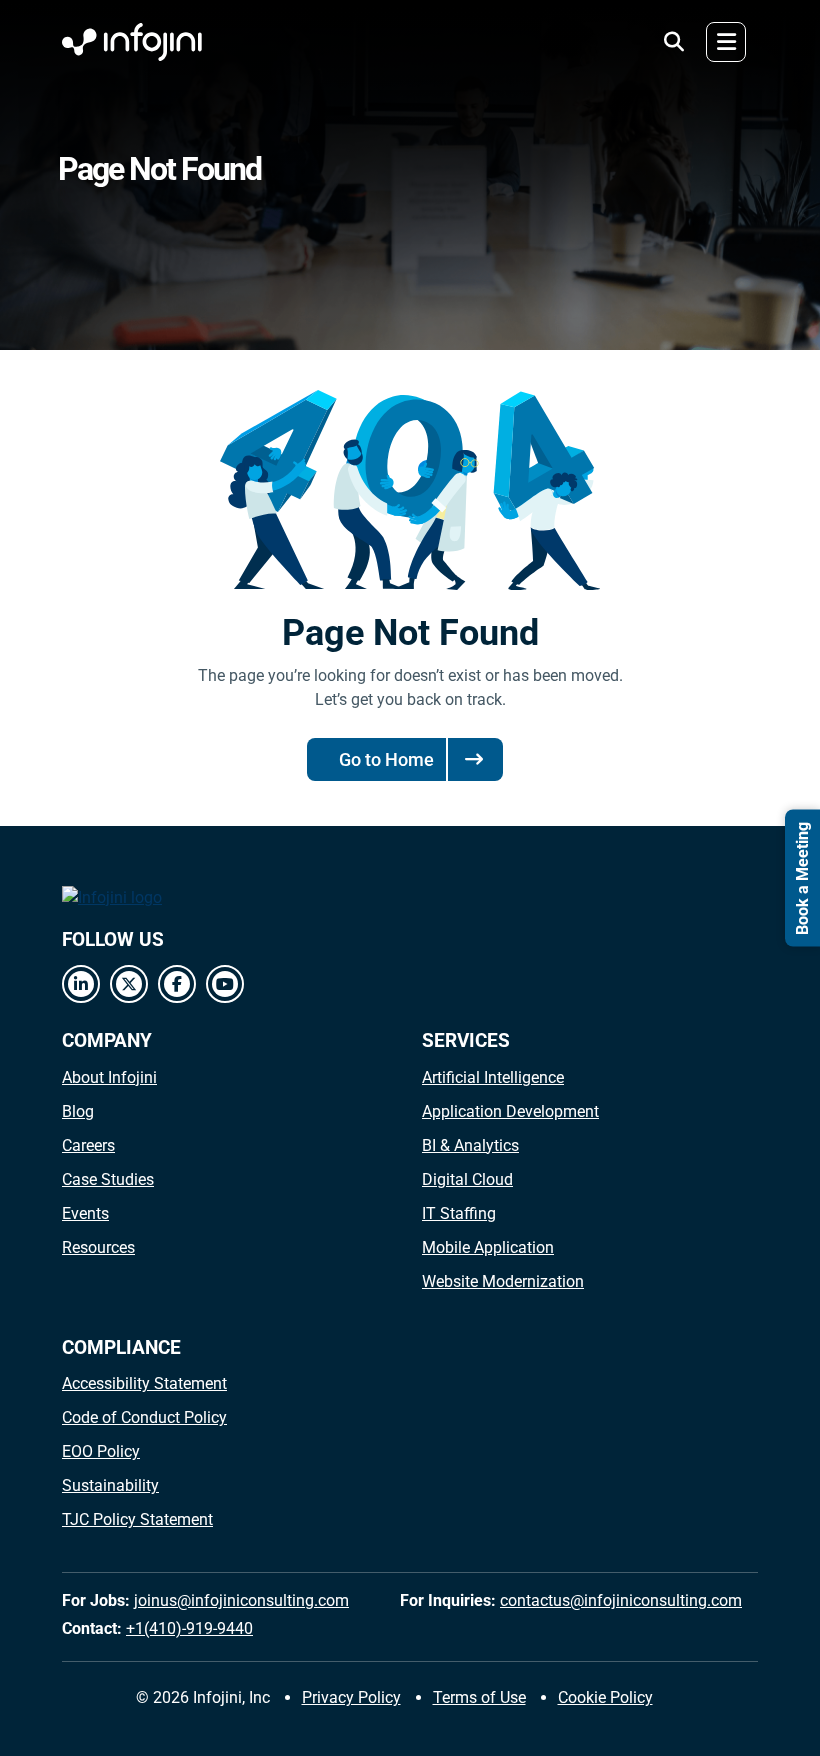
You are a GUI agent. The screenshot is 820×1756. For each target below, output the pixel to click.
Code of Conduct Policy (144, 1417)
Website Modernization (503, 1281)
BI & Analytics (470, 1145)
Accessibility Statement (144, 1383)
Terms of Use (479, 1697)
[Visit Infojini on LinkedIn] (81, 984)
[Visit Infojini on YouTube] (225, 984)
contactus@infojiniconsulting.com (621, 1600)
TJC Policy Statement (137, 1519)
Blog (78, 1111)
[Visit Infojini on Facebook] (177, 984)
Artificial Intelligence (493, 1077)
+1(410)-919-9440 (189, 1628)
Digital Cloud (467, 1179)
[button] (674, 42)
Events (85, 1213)
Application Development (510, 1111)
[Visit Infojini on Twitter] (129, 984)
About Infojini (109, 1077)
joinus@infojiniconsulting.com (241, 1600)
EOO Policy (101, 1451)
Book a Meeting (802, 878)
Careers (88, 1145)
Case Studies (108, 1179)
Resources (98, 1247)
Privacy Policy (351, 1697)
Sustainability (110, 1485)
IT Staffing (459, 1213)
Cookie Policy (605, 1697)
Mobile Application (488, 1247)
